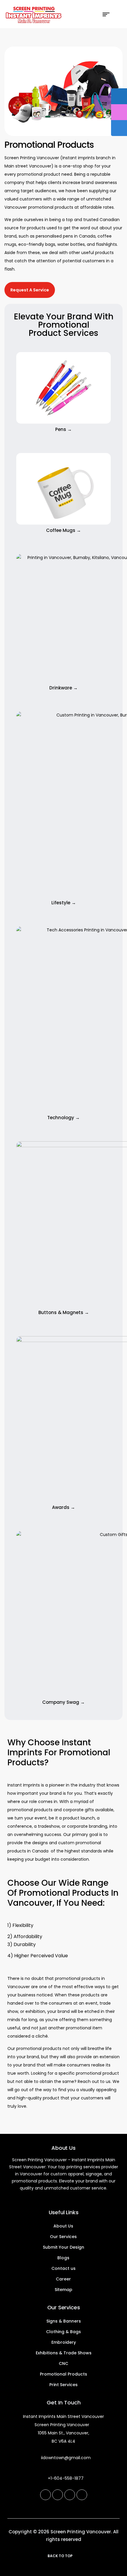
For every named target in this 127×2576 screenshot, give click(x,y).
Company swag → (63, 1702)
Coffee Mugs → (63, 530)
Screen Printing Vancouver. (81, 2532)
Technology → (63, 1118)
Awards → (63, 1507)
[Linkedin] (70, 2495)
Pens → (63, 429)
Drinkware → (63, 688)
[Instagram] (58, 2495)
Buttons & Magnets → (64, 1312)
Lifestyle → (64, 903)
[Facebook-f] (45, 2495)
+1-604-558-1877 (66, 2478)
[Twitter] (82, 2495)
